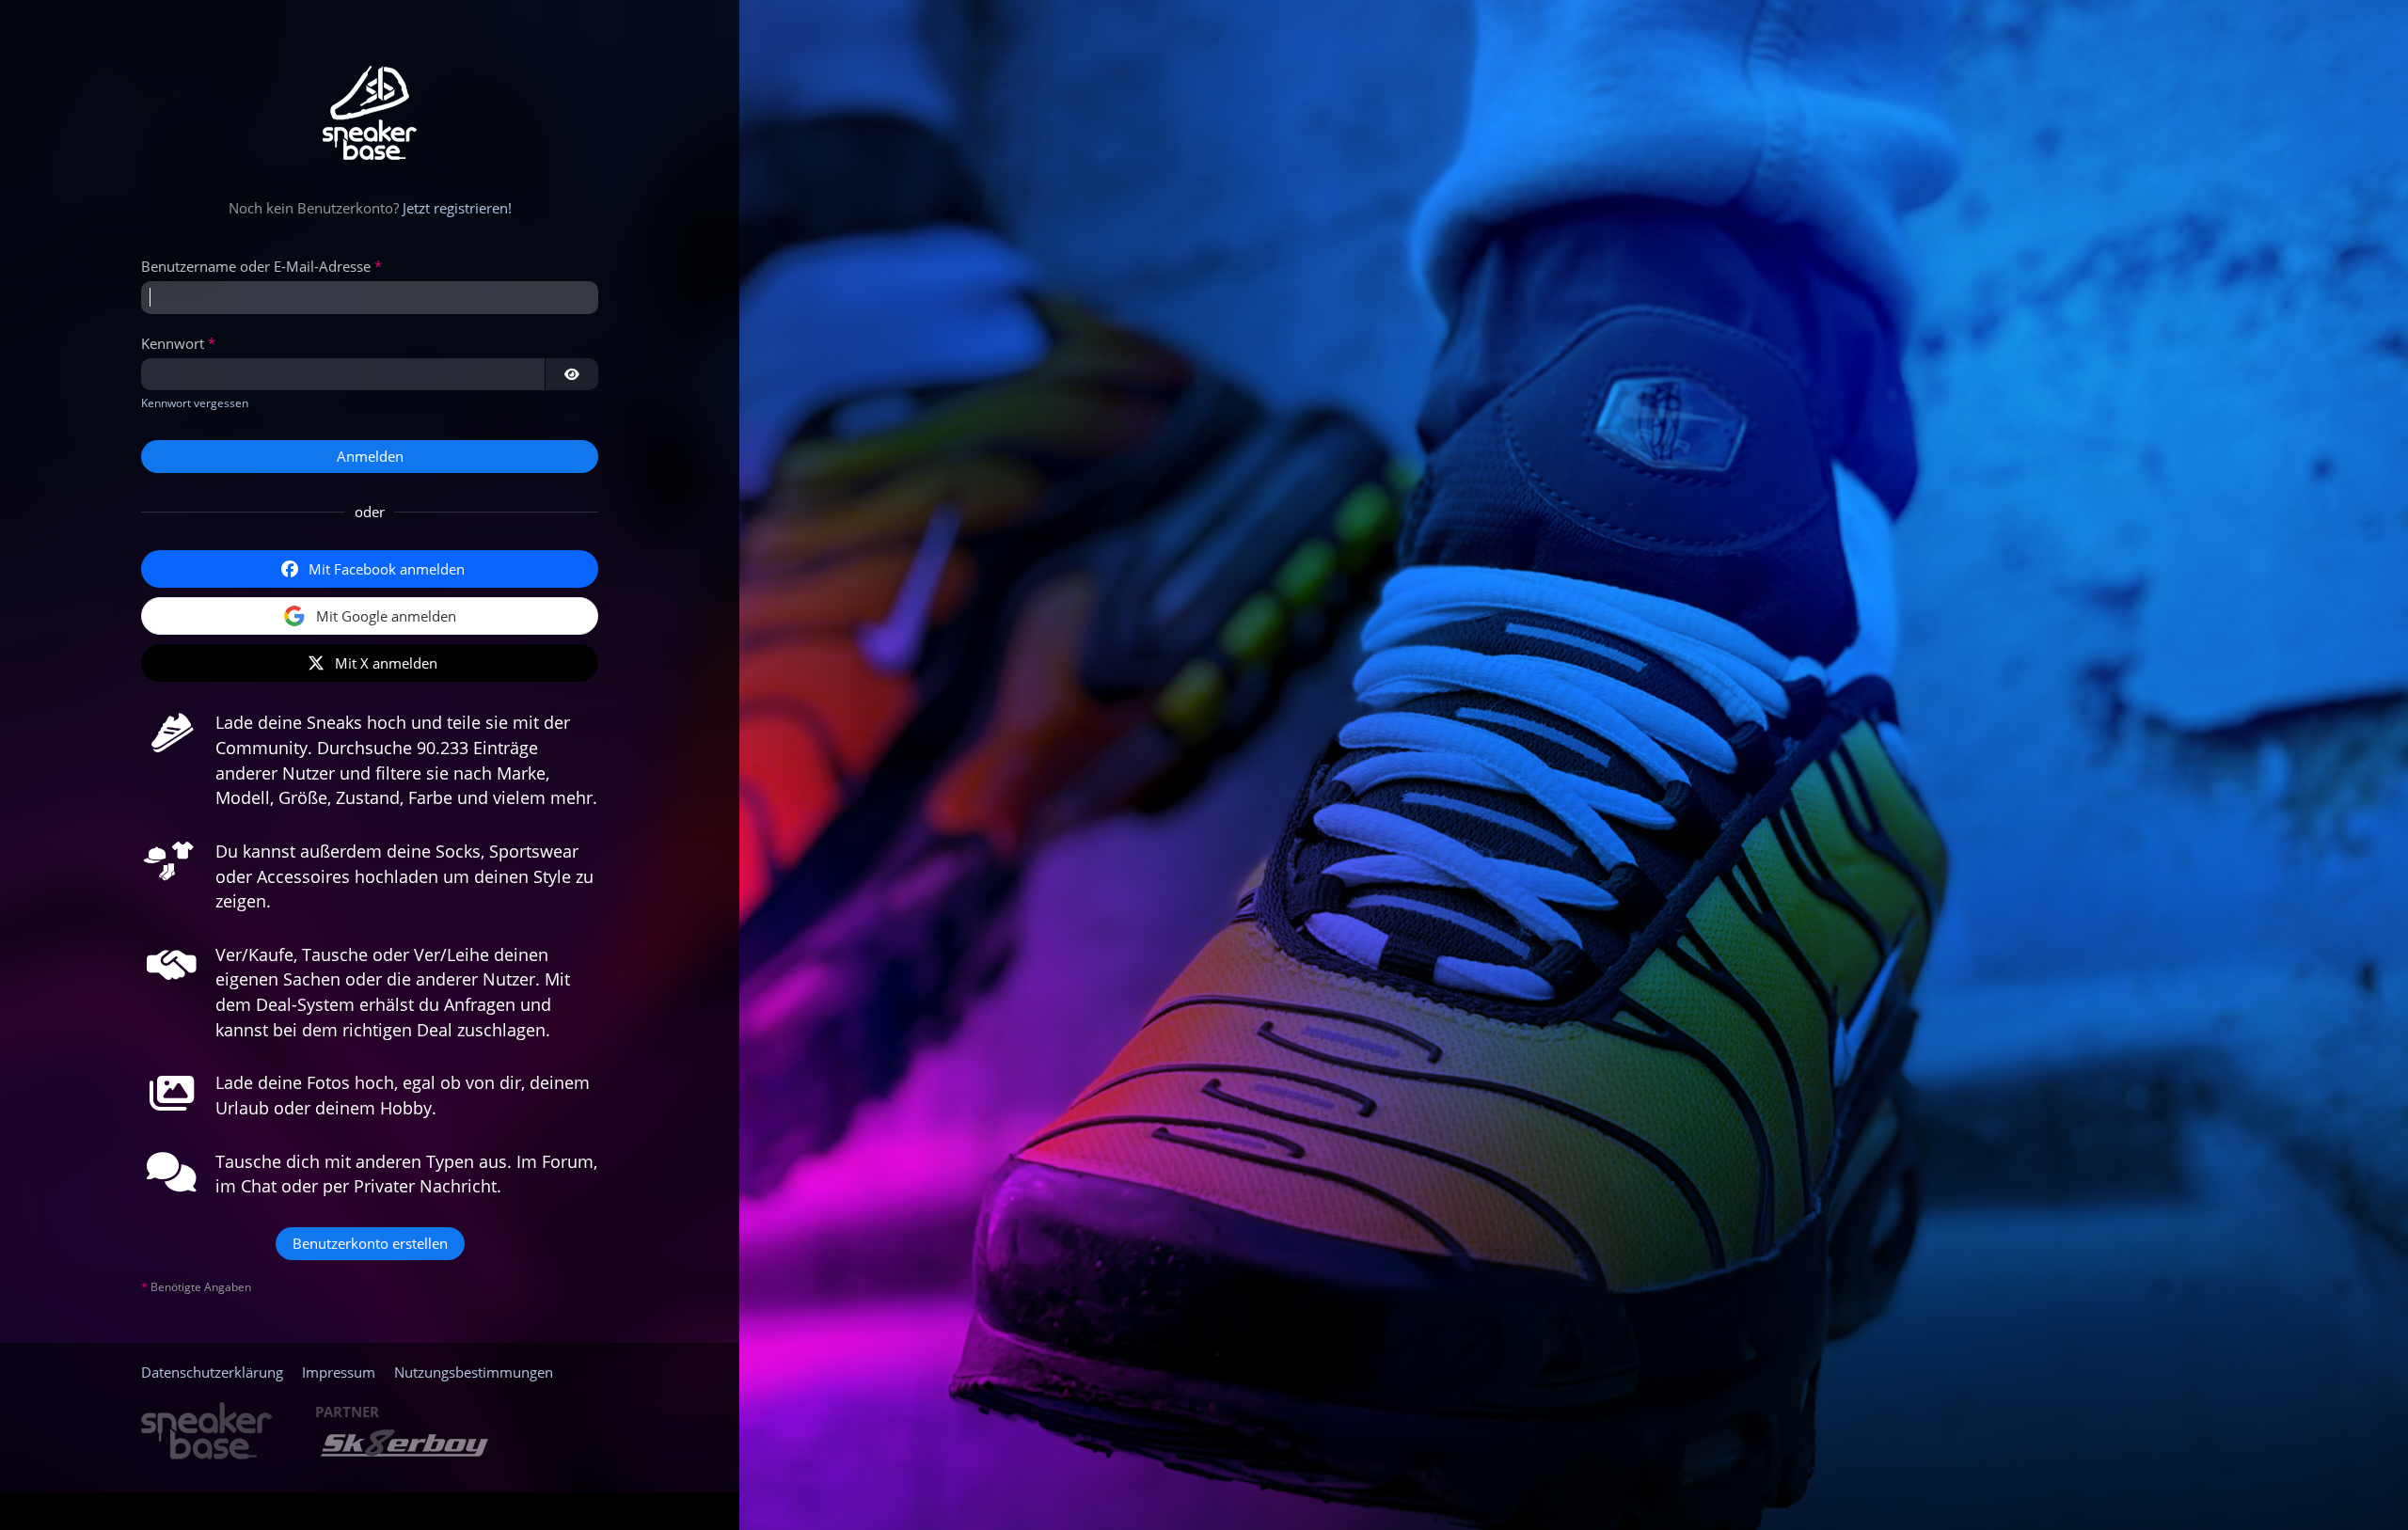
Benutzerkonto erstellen (370, 1243)
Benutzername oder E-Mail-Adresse (256, 266)
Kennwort (173, 343)
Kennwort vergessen (195, 403)
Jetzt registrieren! (457, 208)
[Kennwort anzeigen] (572, 374)
